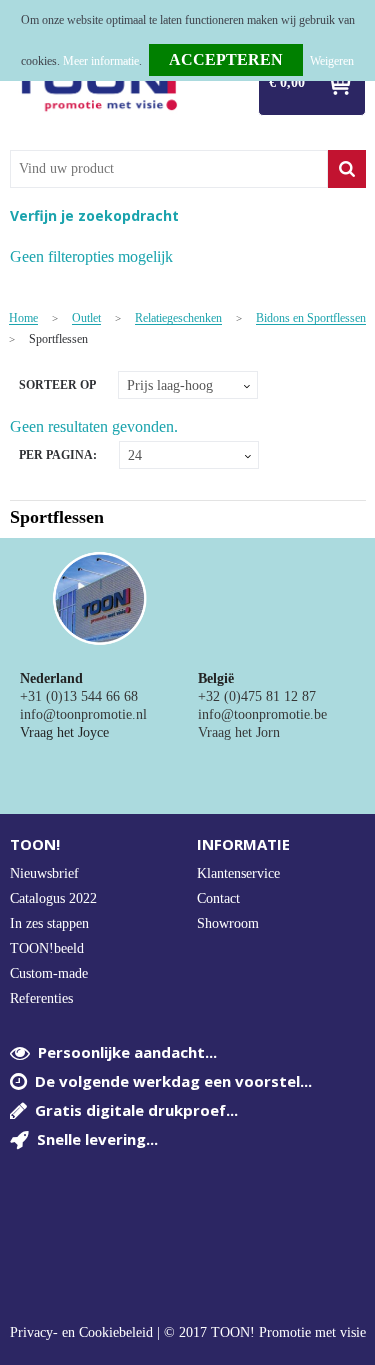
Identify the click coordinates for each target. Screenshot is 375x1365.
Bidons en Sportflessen (311, 318)
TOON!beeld (47, 948)
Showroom (228, 923)
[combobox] (169, 169)
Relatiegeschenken (178, 318)
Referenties (41, 998)
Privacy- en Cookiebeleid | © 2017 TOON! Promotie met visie (188, 1333)
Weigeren (332, 61)
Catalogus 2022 (53, 898)
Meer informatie (101, 61)
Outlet (86, 318)
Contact (218, 898)
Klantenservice (238, 873)
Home (23, 318)
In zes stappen (49, 923)
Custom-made (49, 973)
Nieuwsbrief (44, 873)
